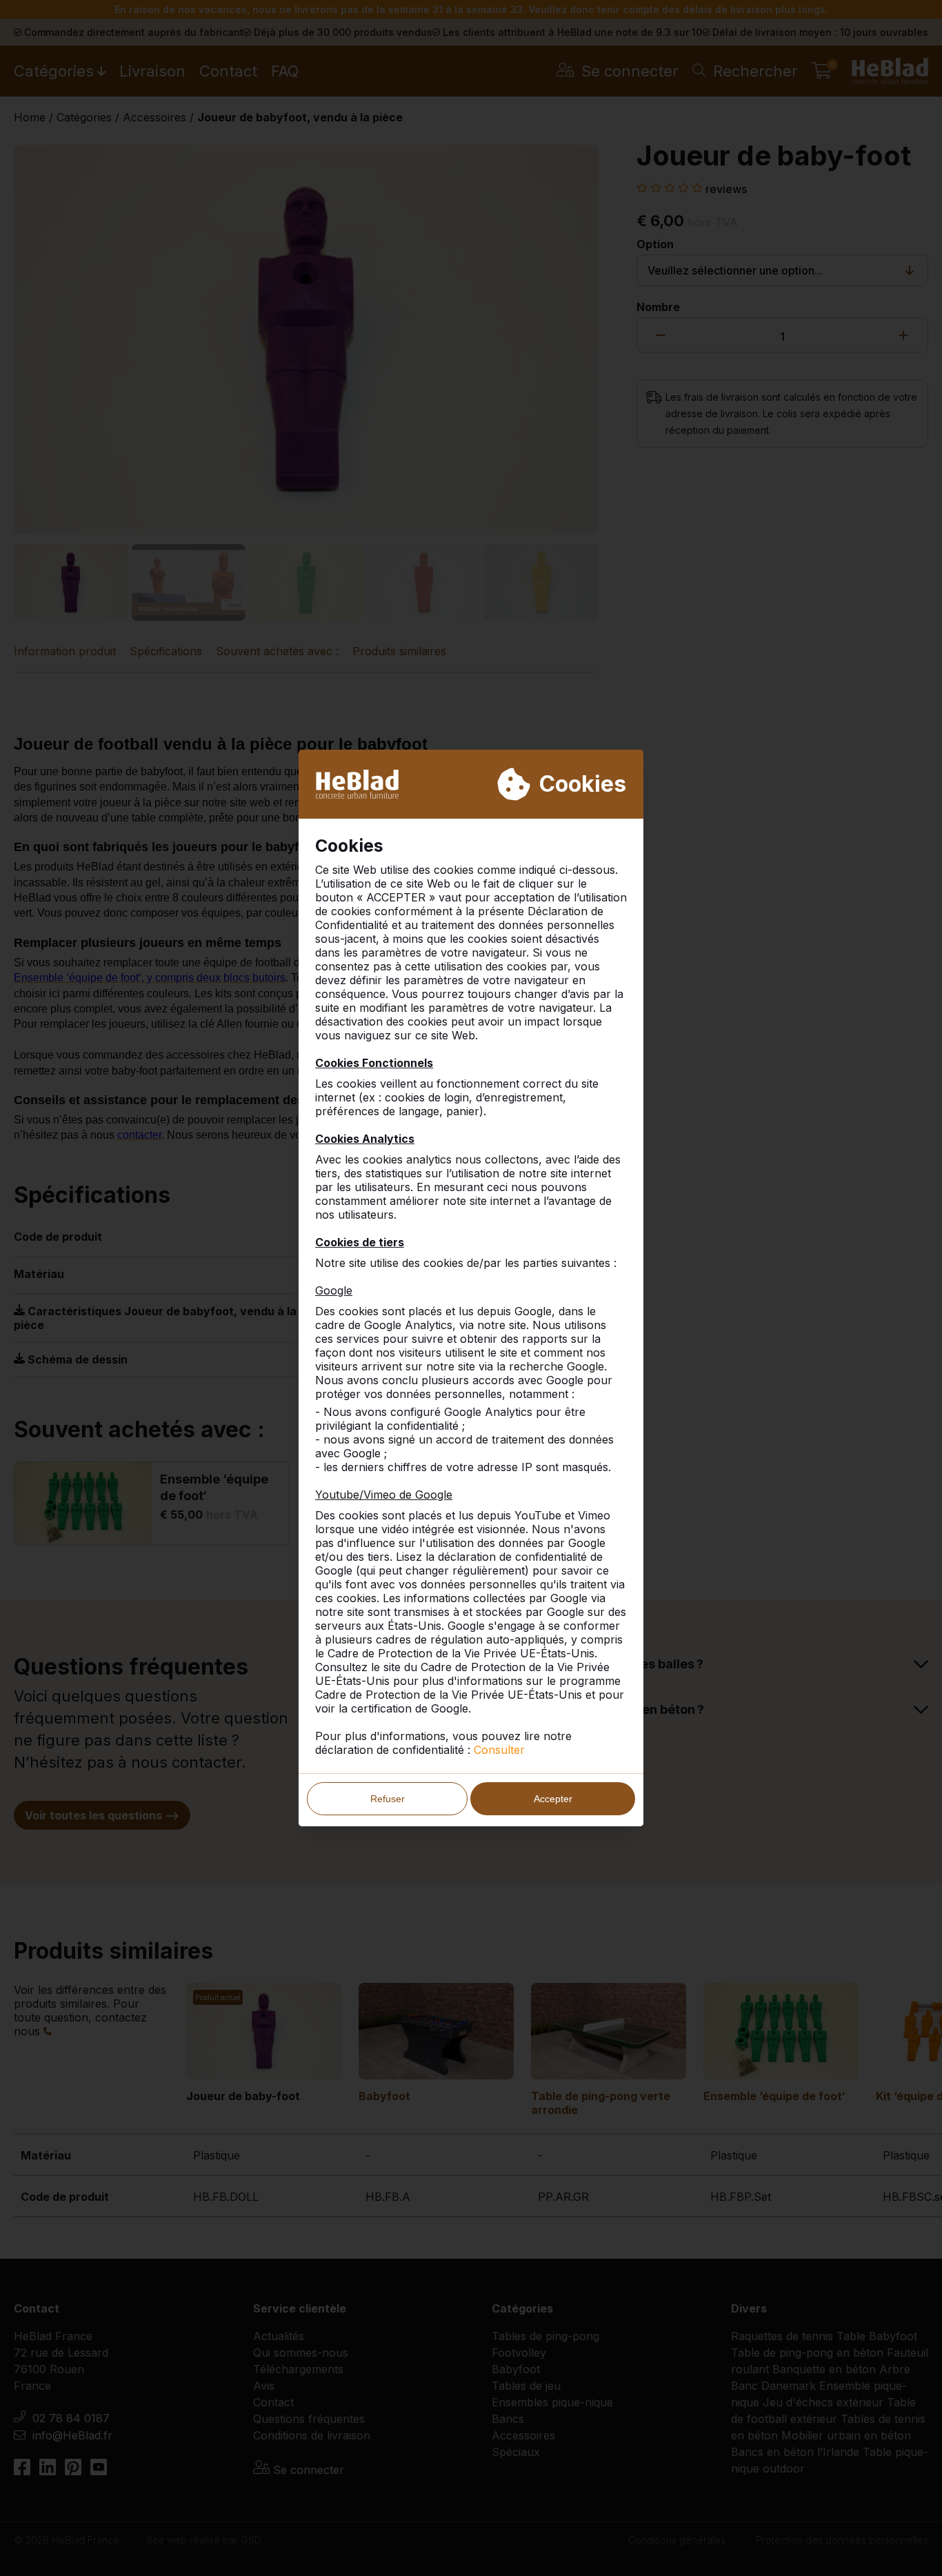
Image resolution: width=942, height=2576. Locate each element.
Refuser (388, 1799)
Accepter (553, 1799)
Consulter (499, 1750)
